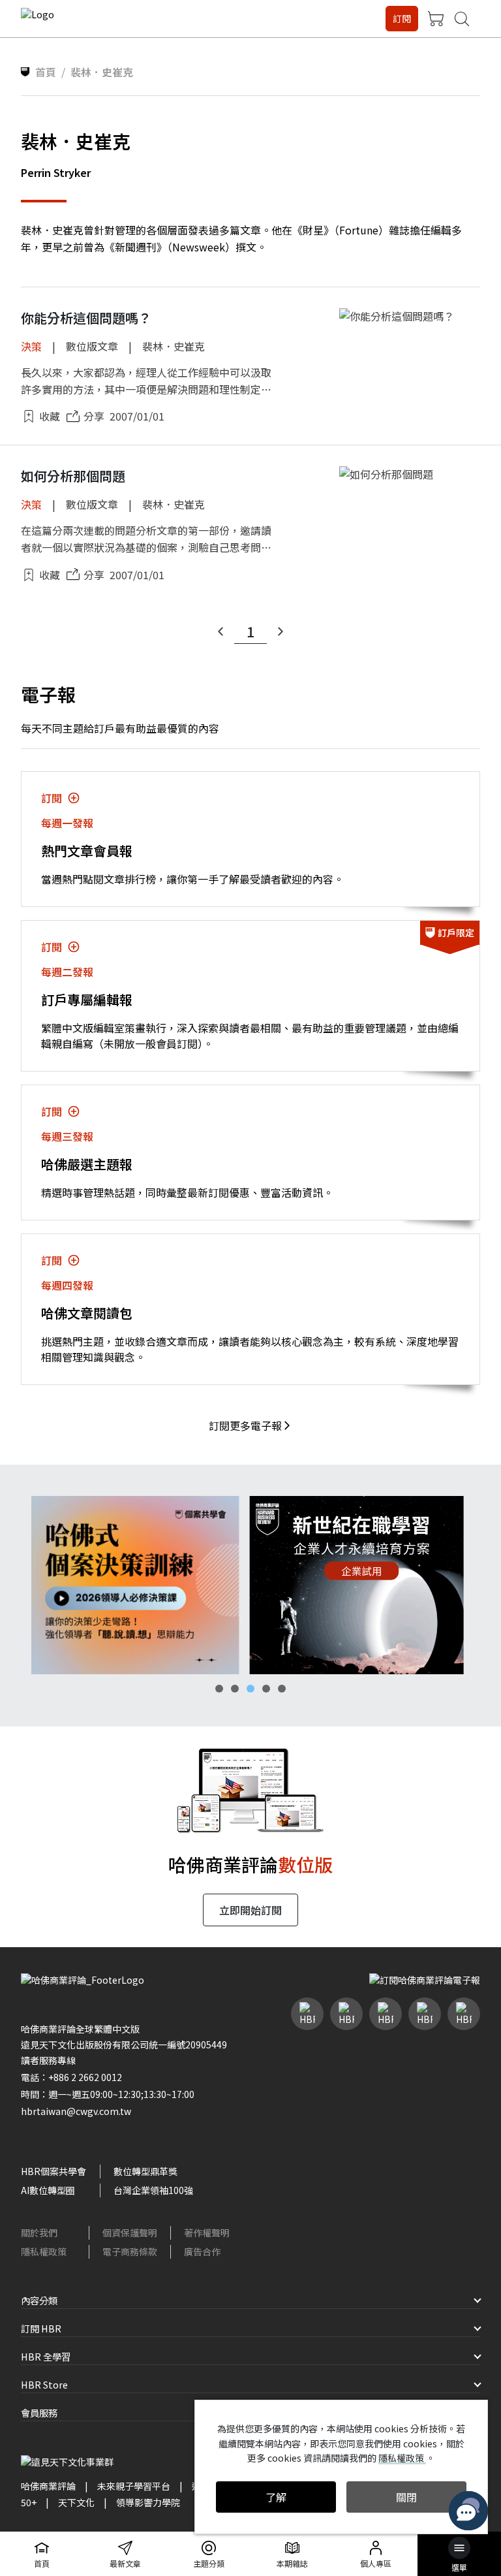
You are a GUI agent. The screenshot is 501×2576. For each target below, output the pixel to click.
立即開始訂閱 (250, 1910)
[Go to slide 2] (235, 1689)
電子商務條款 (130, 2251)
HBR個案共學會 (53, 2171)
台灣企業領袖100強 (153, 2190)
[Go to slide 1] (219, 1689)
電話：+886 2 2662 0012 (71, 2077)
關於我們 (39, 2233)
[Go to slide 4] (266, 1689)
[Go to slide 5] (282, 1689)
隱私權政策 (44, 2251)
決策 (31, 346)
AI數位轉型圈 (48, 2190)
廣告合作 (202, 2251)
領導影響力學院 (148, 2502)
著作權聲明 (207, 2233)
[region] (250, 1585)
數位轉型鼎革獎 (145, 2171)
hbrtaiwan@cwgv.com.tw (76, 2111)
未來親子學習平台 (134, 2486)
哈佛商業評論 (48, 2486)
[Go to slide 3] (250, 1689)
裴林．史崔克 (174, 346)
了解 (276, 2497)
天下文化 (76, 2502)
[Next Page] (281, 631)
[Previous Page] (220, 631)
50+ (29, 2502)
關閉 (406, 2497)
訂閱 (402, 18)
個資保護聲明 (130, 2233)
